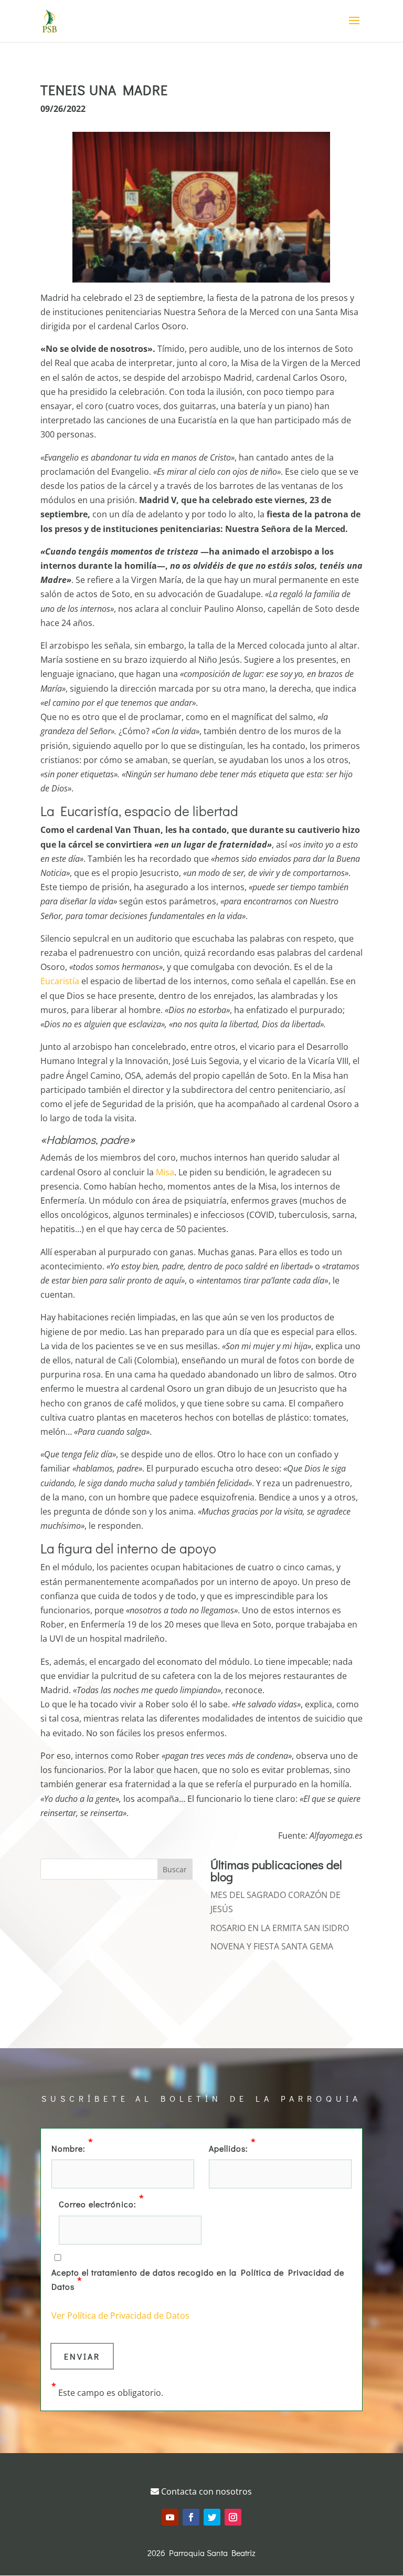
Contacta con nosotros (205, 2491)
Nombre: (72, 2147)
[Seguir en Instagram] (233, 2517)
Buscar (175, 1869)
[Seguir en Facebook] (191, 2517)
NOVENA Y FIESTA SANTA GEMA (272, 1946)
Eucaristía (60, 981)
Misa (165, 1172)
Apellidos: (232, 2147)
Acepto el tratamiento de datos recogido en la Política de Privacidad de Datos (198, 2279)
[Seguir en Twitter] (212, 2517)
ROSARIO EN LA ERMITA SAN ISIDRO (280, 1928)
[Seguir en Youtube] (170, 2517)
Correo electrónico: (102, 2203)
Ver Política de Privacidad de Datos (120, 2316)
